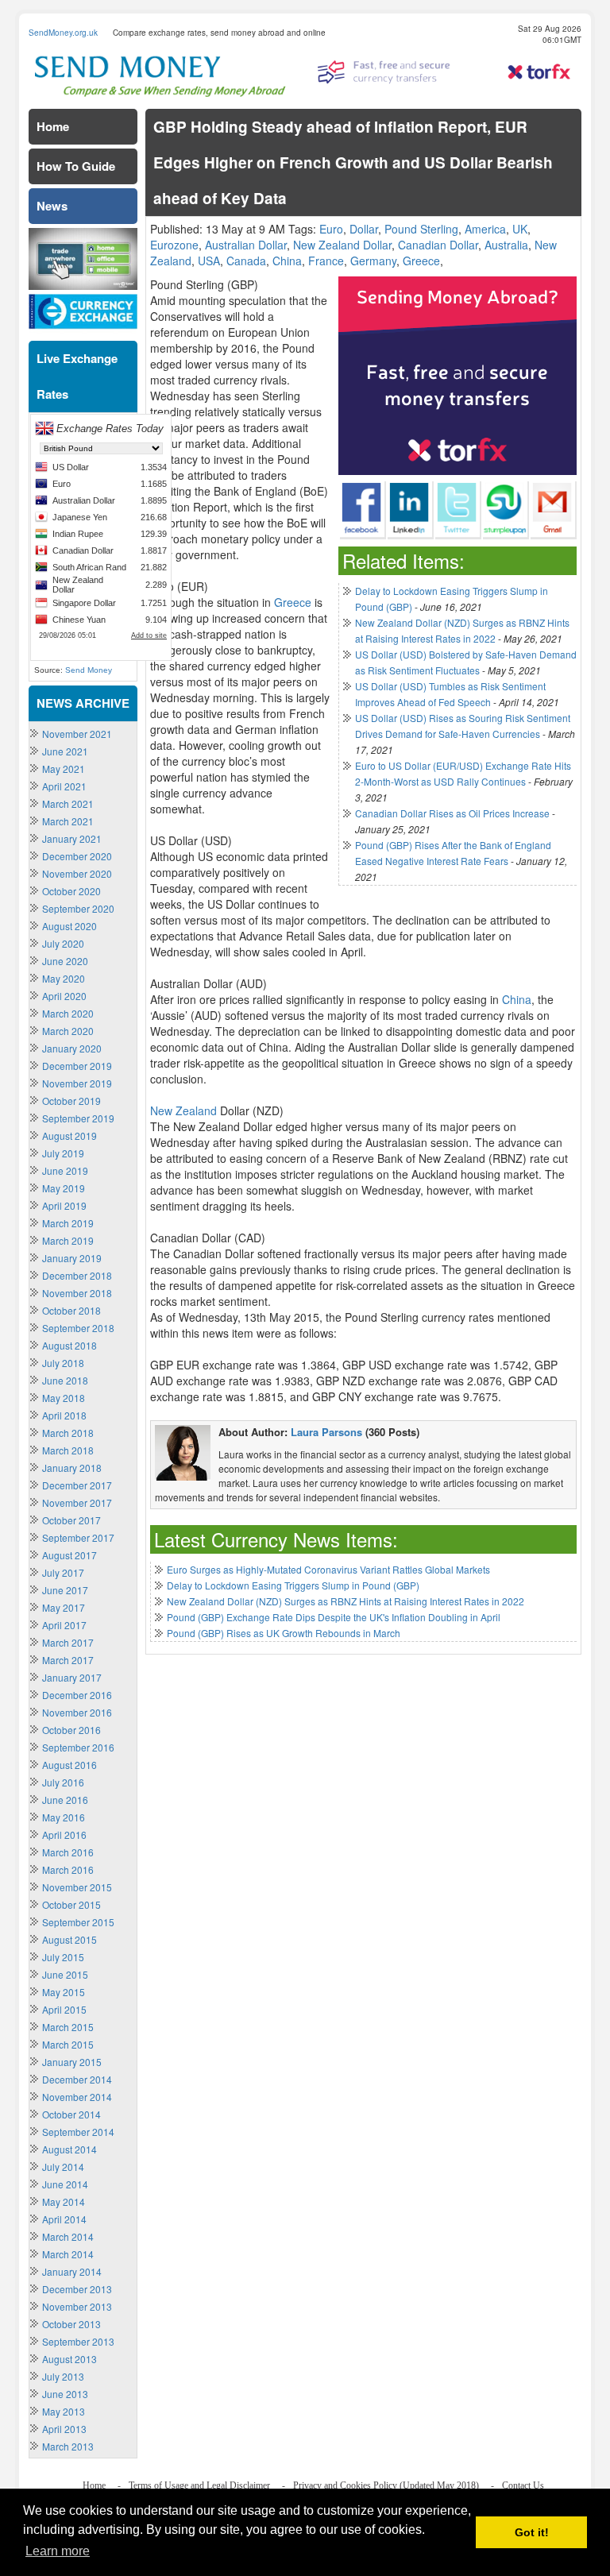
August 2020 (69, 926)
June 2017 (65, 1590)
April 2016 (64, 1834)
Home (53, 126)
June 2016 (65, 1800)
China (287, 261)
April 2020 (64, 996)
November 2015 (77, 1887)
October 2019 (71, 1101)
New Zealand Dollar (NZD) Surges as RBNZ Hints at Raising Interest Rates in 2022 (346, 1601)
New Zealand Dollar (342, 245)
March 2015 (68, 2027)
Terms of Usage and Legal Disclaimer (199, 2485)
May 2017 (64, 1607)
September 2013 (78, 2341)
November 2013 (77, 2306)
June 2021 (65, 751)
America (485, 229)
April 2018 (64, 1415)
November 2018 (77, 1293)
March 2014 (68, 2236)
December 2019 (77, 1066)
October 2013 (71, 2324)
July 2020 (63, 943)
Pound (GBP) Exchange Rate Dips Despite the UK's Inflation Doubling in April (334, 1617)
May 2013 (64, 2411)
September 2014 (78, 2132)
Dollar (364, 229)
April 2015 (64, 2009)
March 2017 (68, 1642)
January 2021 (72, 838)
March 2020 (68, 1013)
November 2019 (77, 1083)
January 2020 (72, 1048)
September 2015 (78, 1922)
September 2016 (78, 1747)
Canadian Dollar (438, 245)
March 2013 (68, 2446)
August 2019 (69, 1135)
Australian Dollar (246, 245)
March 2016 (68, 1852)
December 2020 (77, 856)
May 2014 (64, 2201)
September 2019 (78, 1118)
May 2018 (64, 1398)
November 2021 (77, 734)
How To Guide (76, 166)
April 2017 (64, 1625)
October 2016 (71, 1730)
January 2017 (72, 1677)
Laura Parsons (326, 1432)
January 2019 (72, 1258)
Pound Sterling (421, 229)
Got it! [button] (532, 2532)
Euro (331, 229)
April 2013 (64, 2429)
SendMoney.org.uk (63, 33)
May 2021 (64, 769)
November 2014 (77, 2097)
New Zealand (183, 1110)
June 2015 (65, 1974)
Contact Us (523, 2485)
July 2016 (63, 1782)
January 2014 (72, 2271)
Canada (246, 261)
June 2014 (65, 2184)
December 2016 (77, 1695)
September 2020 (78, 908)
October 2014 (71, 2114)
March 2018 (68, 1433)
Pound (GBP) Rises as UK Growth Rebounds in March (284, 1633)
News (52, 206)
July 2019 (63, 1153)
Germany (373, 261)
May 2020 (64, 978)
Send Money (89, 670)
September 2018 (78, 1328)
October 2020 (71, 891)
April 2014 (64, 2219)
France (326, 261)
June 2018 (65, 1380)
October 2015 (71, 1904)
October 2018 (71, 1310)
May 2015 (64, 1992)
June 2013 (65, 2394)
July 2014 (63, 2167)
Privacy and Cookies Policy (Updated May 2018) (386, 2485)
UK (520, 229)
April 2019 (64, 1205)
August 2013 (69, 2359)
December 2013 (77, 2289)
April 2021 (64, 786)
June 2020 (65, 961)
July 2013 (63, 2376)
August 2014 (69, 2149)
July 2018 (63, 1363)
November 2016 (77, 1712)
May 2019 (64, 1188)
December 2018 (77, 1275)
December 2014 (77, 2079)
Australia (506, 245)
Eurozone (174, 245)
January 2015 (72, 2062)
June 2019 (65, 1170)
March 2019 (68, 1223)
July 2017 (63, 1572)
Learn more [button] (58, 2551)
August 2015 (69, 1939)
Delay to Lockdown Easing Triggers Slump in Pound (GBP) (293, 1585)
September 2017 (78, 1537)
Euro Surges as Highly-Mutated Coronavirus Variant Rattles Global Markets (328, 1569)
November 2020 (77, 873)
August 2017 (69, 1555)
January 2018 (72, 1468)
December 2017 (77, 1485)
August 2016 (69, 1765)
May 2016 (64, 1817)
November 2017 (77, 1502)
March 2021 (68, 803)
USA (209, 261)
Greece (421, 261)
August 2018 (69, 1345)
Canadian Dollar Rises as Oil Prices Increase (452, 813)
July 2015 (63, 1957)
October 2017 (71, 1520)
